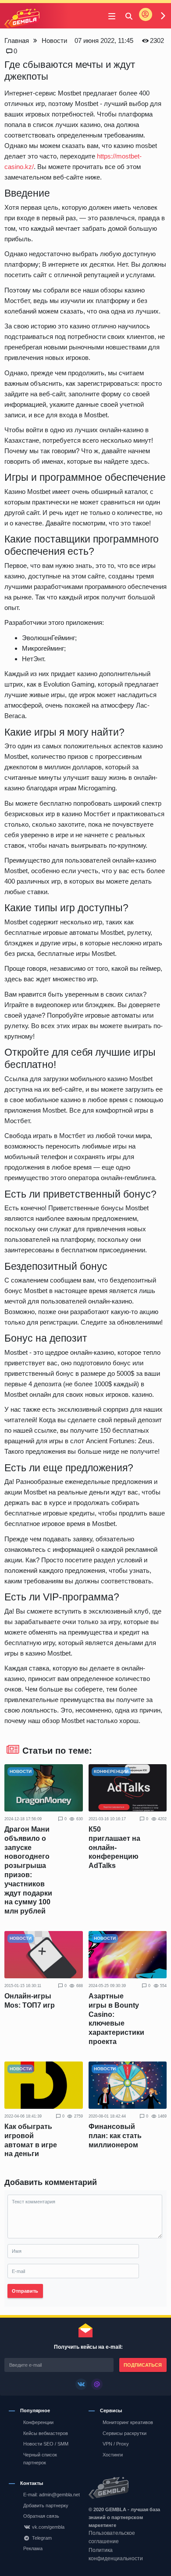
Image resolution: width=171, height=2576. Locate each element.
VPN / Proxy (116, 2444)
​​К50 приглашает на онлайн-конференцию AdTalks (114, 1847)
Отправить (25, 2291)
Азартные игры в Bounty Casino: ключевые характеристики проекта (116, 2019)
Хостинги (113, 2455)
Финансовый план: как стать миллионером (115, 2136)
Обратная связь (41, 2516)
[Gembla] (22, 19)
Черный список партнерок (40, 2459)
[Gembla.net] (126, 2488)
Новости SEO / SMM (46, 2444)
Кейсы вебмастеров (46, 2433)
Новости (54, 41)
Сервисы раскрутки (125, 2433)
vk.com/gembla (48, 2527)
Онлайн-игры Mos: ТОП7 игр (30, 2001)
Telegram (42, 2538)
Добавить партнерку (46, 2506)
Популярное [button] (35, 2410)
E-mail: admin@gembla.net (52, 2495)
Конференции (38, 2422)
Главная (17, 41)
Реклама (33, 2548)
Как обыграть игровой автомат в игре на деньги (31, 2140)
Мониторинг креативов (128, 2422)
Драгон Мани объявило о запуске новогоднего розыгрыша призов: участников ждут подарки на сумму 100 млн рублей (28, 1870)
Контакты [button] (32, 2483)
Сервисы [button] (111, 2410)
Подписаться (143, 2365)
